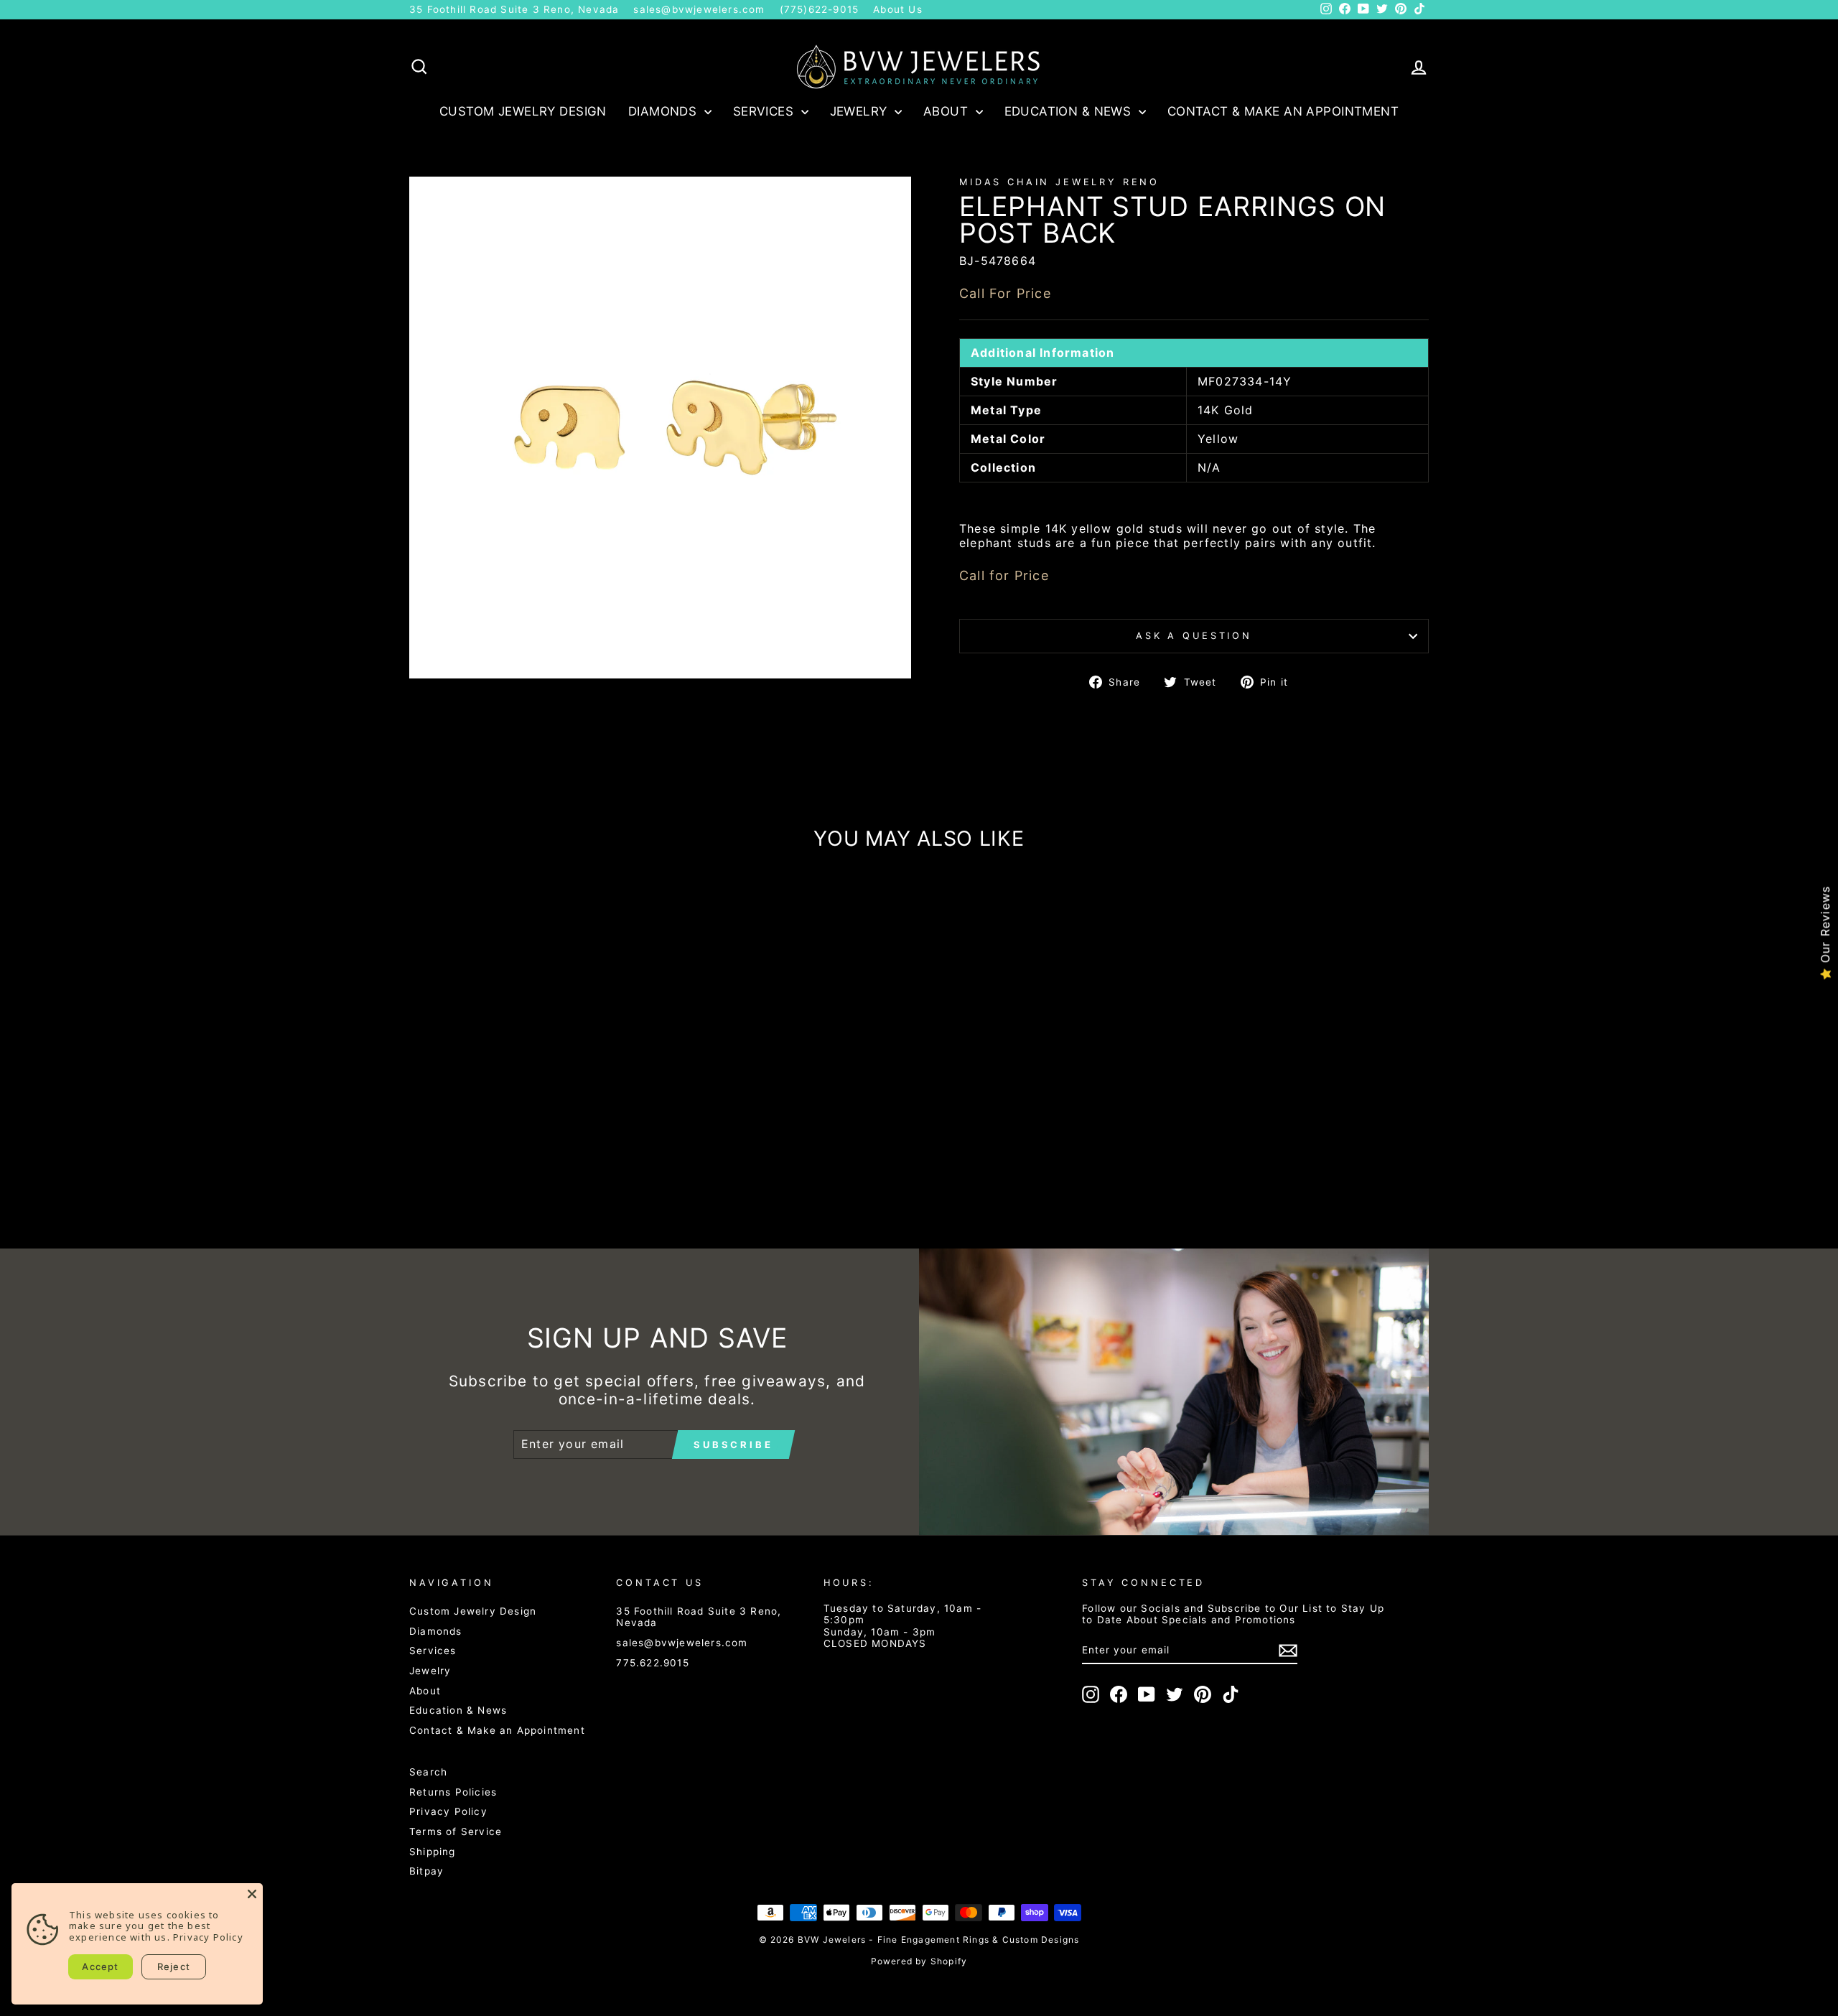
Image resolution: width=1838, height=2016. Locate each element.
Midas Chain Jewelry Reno (1059, 182)
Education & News (1070, 111)
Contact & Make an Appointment (1283, 111)
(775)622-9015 (820, 9)
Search (428, 1772)
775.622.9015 (652, 1663)
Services (765, 111)
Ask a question (1194, 636)
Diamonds (664, 111)
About (948, 111)
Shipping (433, 1852)
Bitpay (426, 1871)
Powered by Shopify (919, 1961)
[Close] (252, 1894)
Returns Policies (453, 1792)
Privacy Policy (448, 1811)
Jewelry (860, 111)
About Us (898, 9)
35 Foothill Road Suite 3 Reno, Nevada (514, 9)
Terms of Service (456, 1831)
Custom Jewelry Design (523, 111)
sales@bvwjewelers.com (699, 9)
